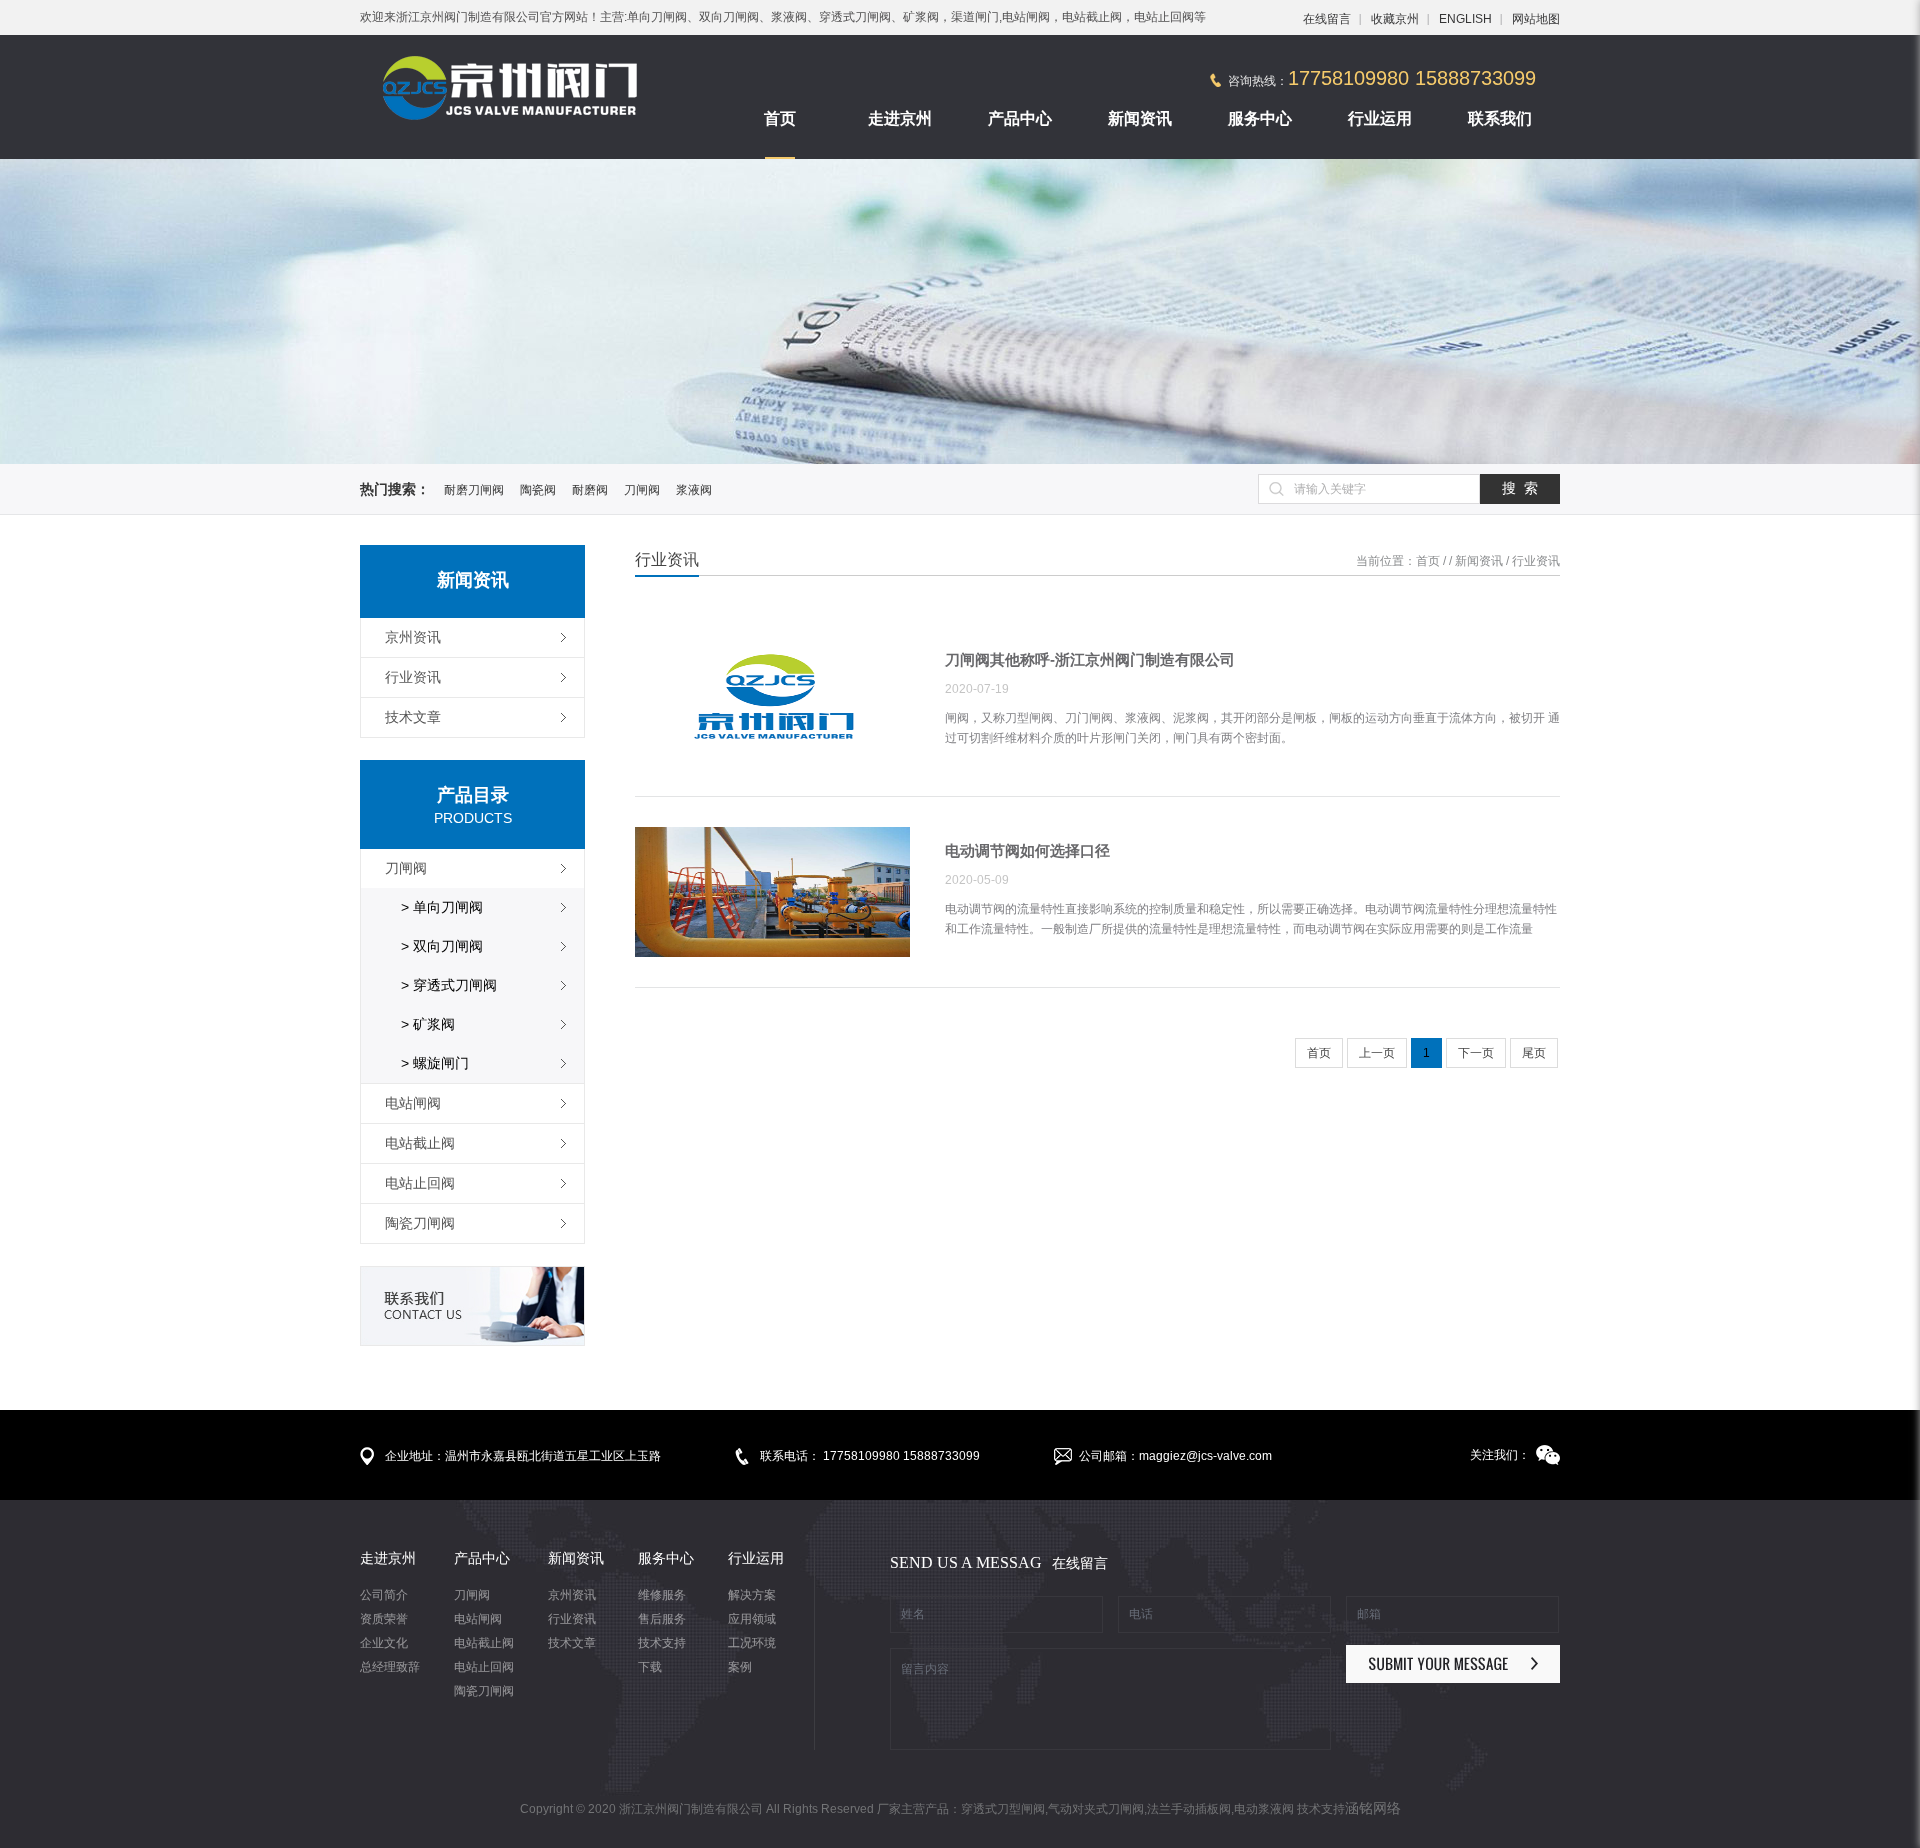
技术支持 (662, 1643)
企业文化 (384, 1643)
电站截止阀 (484, 1643)
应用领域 (752, 1619)
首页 (780, 118)
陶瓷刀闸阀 (484, 1691)
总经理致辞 (390, 1667)
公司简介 (384, 1595)
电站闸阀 (478, 1619)
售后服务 (662, 1619)
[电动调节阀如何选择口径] (772, 893)
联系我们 (1500, 118)
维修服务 (662, 1595)
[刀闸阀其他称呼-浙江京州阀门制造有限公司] (772, 702)
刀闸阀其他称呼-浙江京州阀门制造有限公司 (1090, 659)
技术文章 (572, 1643)
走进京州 (900, 118)
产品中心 (1020, 118)
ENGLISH (1465, 19)
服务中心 (1260, 118)
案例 (740, 1667)
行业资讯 (1536, 561)
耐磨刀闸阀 (474, 490)
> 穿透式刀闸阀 (449, 985)
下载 (650, 1667)
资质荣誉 (384, 1619)
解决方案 (752, 1595)
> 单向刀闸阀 (442, 907)
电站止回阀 (484, 1667)
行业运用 (1380, 118)
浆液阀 (694, 490)
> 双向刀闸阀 (442, 946)
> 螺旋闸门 (435, 1063)
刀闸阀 (642, 490)
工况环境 (752, 1643)
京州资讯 (572, 1595)
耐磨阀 (590, 490)
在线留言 (1327, 19)
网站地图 (1536, 19)
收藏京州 (1395, 19)
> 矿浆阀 (428, 1024)
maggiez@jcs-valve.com (1205, 1456)
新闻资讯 (1140, 118)
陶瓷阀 (538, 490)
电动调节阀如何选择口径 (1027, 850)
